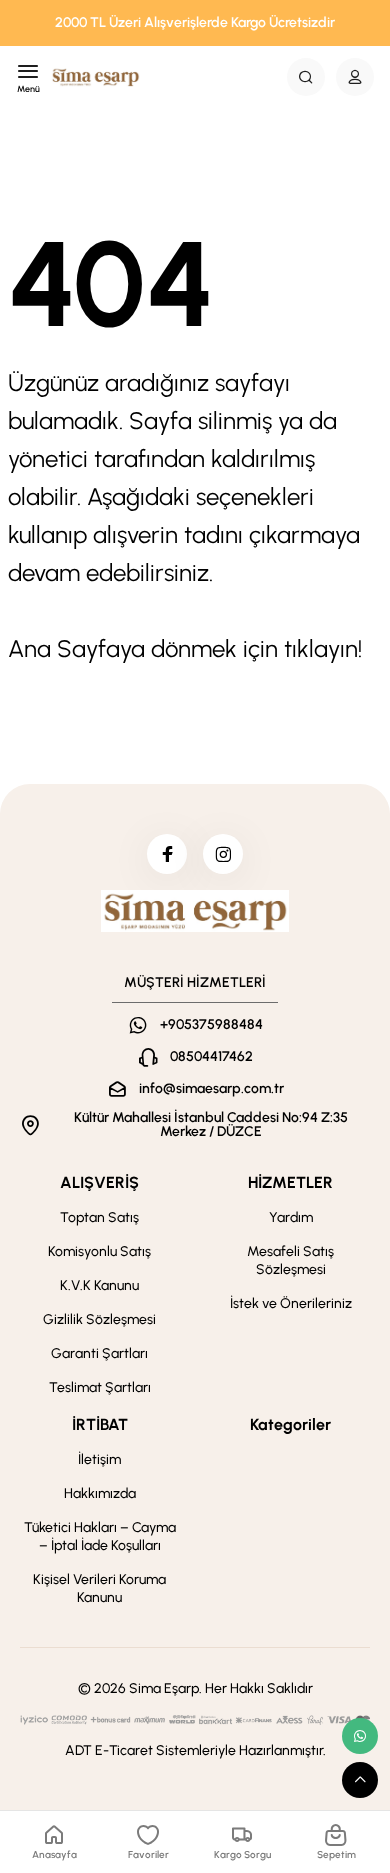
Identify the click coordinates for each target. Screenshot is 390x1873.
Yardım (291, 1217)
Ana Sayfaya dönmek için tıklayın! (185, 648)
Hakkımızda (100, 1493)
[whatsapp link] (360, 1736)
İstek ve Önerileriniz (291, 1303)
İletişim (99, 1459)
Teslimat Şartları (100, 1387)
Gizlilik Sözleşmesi (99, 1319)
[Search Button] (306, 77)
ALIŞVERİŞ (99, 1182)
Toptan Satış (99, 1217)
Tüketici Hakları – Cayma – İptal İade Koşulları (100, 1536)
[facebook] (167, 854)
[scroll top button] (360, 1780)
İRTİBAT (100, 1424)
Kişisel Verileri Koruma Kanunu (99, 1588)
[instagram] (223, 854)
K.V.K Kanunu (99, 1285)
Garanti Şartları (99, 1353)
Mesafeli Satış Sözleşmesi (290, 1260)
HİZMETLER (290, 1182)
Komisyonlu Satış (99, 1251)
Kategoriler (290, 1424)
